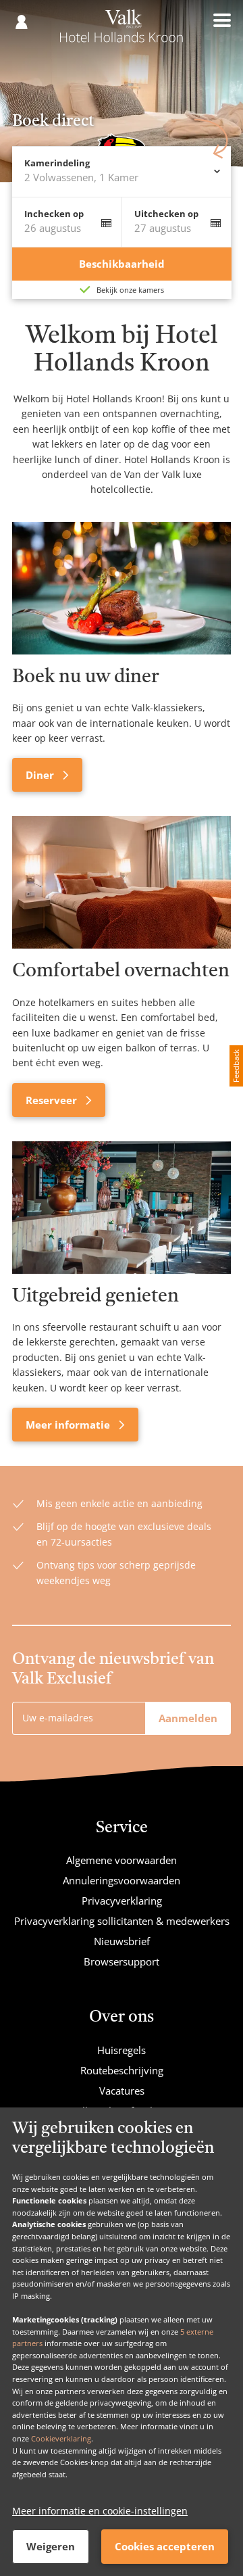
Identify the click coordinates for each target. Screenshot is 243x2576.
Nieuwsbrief (122, 1941)
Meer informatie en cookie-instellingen (100, 2511)
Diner (41, 775)
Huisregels (122, 2050)
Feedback (236, 1066)
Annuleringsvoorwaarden (122, 1880)
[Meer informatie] (122, 1208)
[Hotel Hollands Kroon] (122, 32)
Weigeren (51, 2546)
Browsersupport (122, 1961)
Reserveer (53, 1100)
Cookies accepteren (165, 2546)
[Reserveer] (122, 882)
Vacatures (122, 2091)
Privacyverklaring (122, 1901)
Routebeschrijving (122, 2070)
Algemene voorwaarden (122, 1860)
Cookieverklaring (61, 2438)
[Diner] (122, 588)
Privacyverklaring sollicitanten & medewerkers (122, 1921)
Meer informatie (69, 1425)
